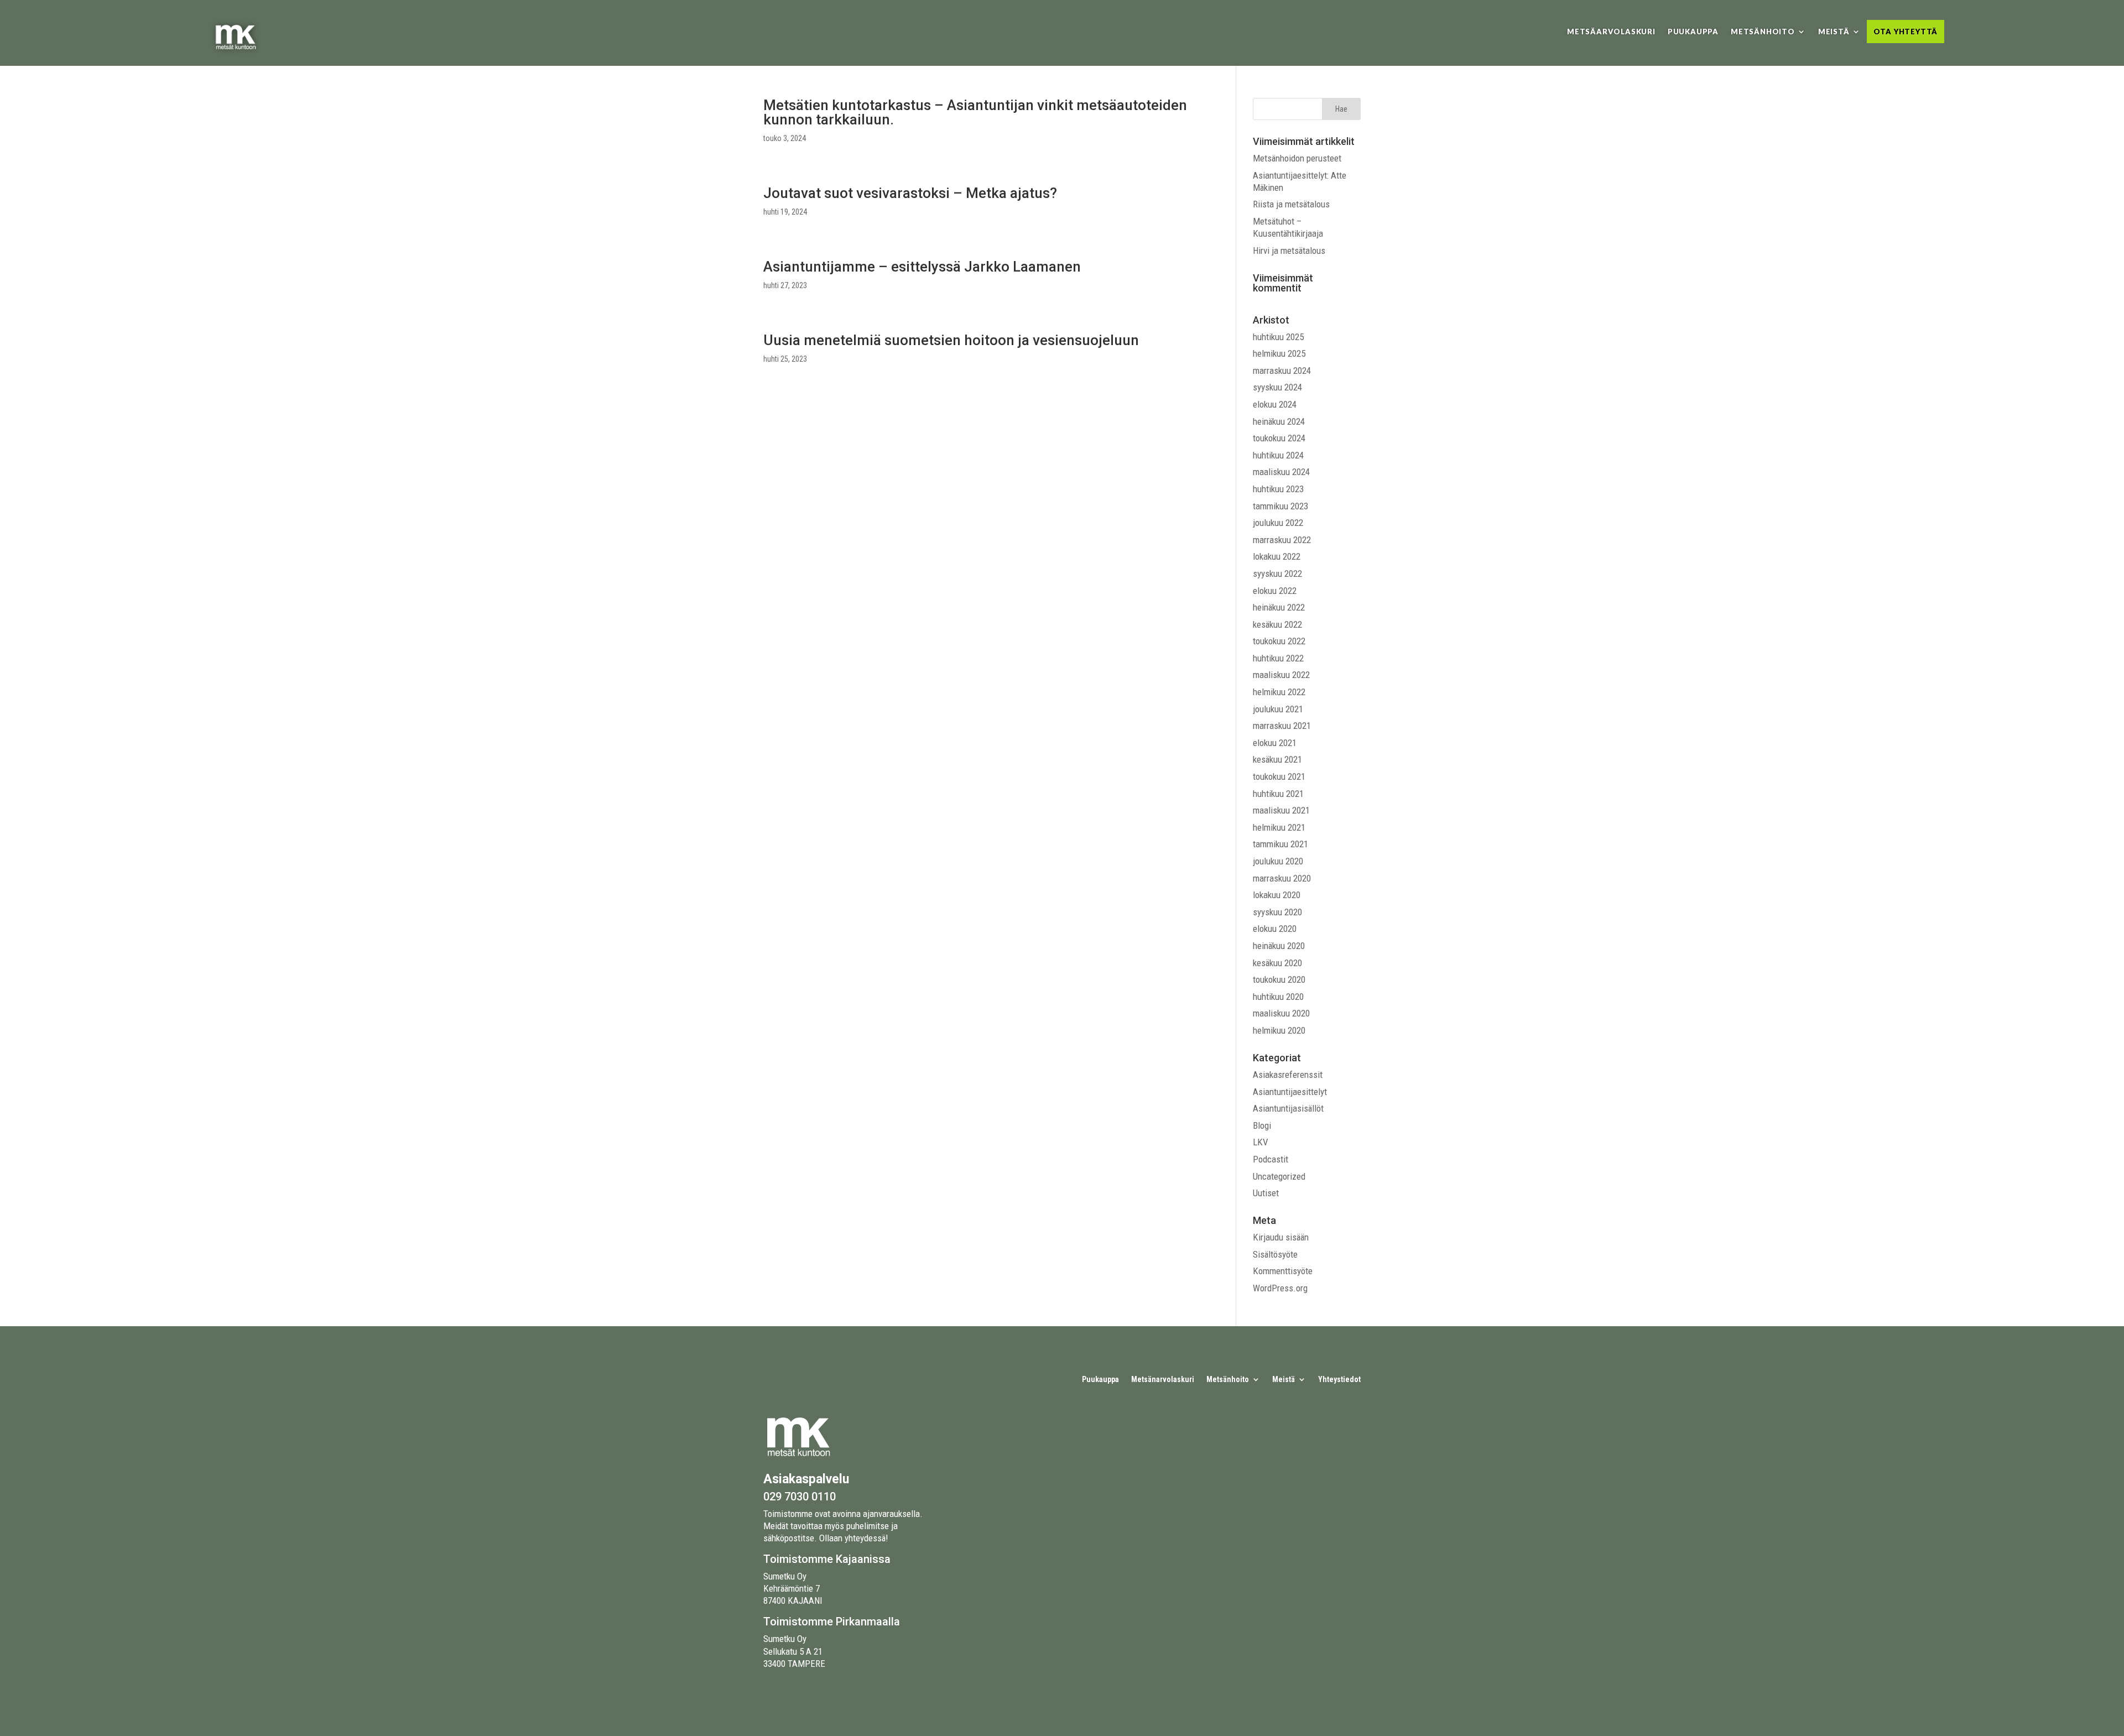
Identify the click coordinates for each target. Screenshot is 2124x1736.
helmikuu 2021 (1279, 827)
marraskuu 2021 (1282, 726)
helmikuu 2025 (1279, 353)
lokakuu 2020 (1277, 895)
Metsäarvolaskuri (1611, 32)
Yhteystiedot (1339, 1380)
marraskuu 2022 (1282, 540)
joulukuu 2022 (1278, 523)
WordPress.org (1280, 1288)
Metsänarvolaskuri (1163, 1380)
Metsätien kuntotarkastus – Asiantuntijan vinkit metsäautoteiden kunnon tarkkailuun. (975, 112)
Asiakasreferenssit (1288, 1075)
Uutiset (1266, 1193)
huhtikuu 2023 (1278, 489)
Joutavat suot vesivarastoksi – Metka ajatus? (910, 193)
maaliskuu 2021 (1281, 810)
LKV (1261, 1142)
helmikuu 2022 (1279, 692)
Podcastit (1271, 1159)
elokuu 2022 (1275, 591)
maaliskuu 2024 (1281, 472)
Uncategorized (1279, 1176)
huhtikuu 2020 (1278, 997)
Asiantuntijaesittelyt (1290, 1092)
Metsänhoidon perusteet (1297, 158)
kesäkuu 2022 (1277, 624)
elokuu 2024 (1275, 404)
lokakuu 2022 (1277, 556)
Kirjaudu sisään (1281, 1237)
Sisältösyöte (1275, 1254)
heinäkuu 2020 (1279, 946)
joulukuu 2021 (1278, 709)
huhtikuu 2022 (1278, 658)
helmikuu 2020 (1279, 1030)
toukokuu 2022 (1279, 641)
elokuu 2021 (1275, 743)
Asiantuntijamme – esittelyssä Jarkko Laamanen (922, 267)
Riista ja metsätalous (1291, 204)
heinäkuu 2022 (1279, 607)
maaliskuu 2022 (1281, 675)
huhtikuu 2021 (1278, 794)
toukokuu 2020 (1279, 979)
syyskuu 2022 (1277, 574)
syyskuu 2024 (1277, 387)
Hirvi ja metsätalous (1289, 251)
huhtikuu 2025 (1278, 337)
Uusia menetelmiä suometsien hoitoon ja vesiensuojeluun (951, 340)
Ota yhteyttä (1906, 32)
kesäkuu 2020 (1277, 963)
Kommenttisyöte (1283, 1271)
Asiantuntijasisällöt (1288, 1108)
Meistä (1834, 32)
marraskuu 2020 (1282, 878)
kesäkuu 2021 (1277, 759)
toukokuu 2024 (1279, 438)
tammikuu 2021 (1280, 844)
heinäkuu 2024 (1279, 421)
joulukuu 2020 (1278, 861)
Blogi (1262, 1125)
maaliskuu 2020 (1281, 1013)
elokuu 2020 (1275, 929)
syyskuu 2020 (1277, 912)
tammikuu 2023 (1280, 506)
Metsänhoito (1763, 32)
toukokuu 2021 (1279, 776)
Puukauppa (1693, 32)
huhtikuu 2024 (1278, 455)
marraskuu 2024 (1282, 371)
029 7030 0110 (800, 1497)
